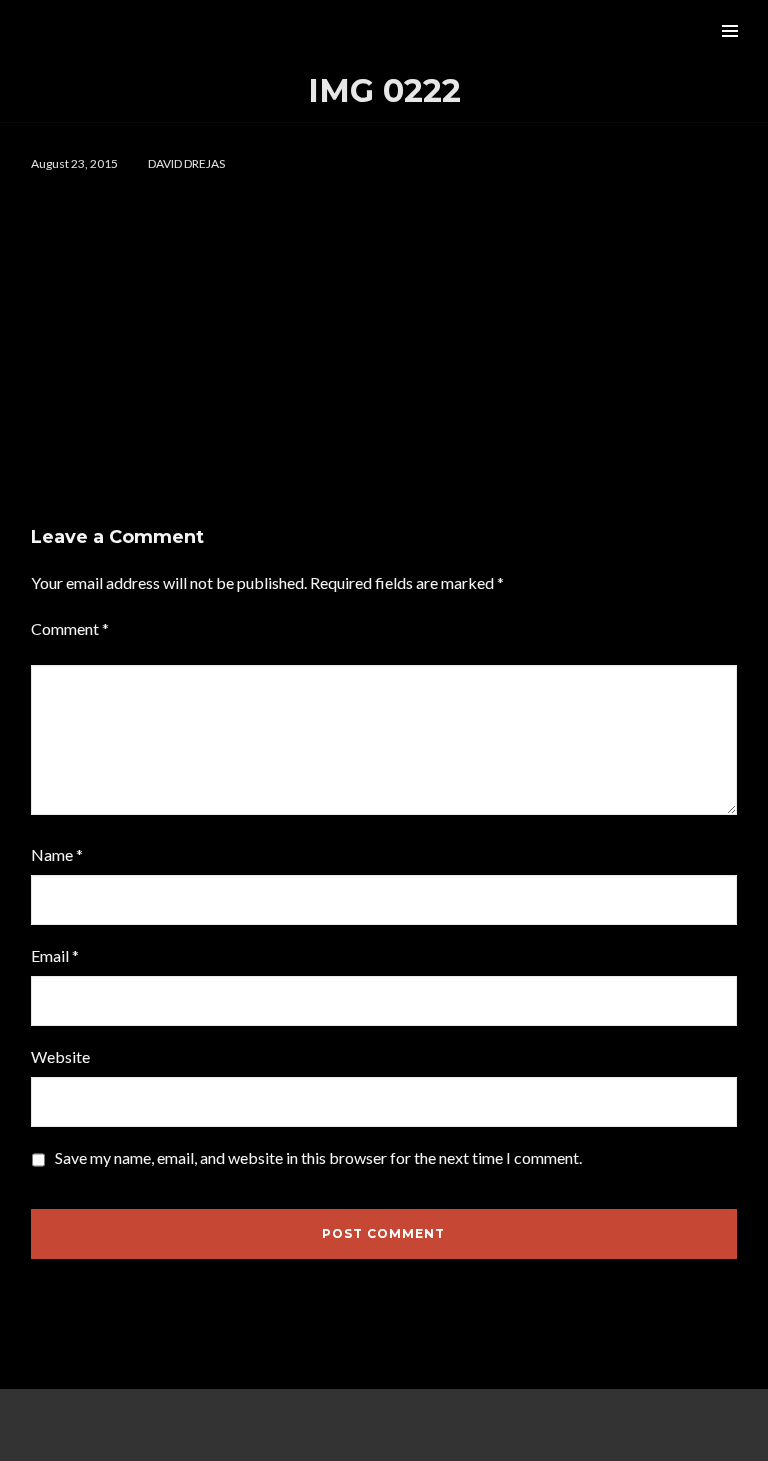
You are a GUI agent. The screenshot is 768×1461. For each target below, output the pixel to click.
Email (55, 955)
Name (57, 854)
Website (60, 1056)
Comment (70, 628)
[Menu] (730, 30)
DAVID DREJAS (186, 163)
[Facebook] (234, 1425)
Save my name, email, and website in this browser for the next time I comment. (318, 1157)
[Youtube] (534, 1425)
